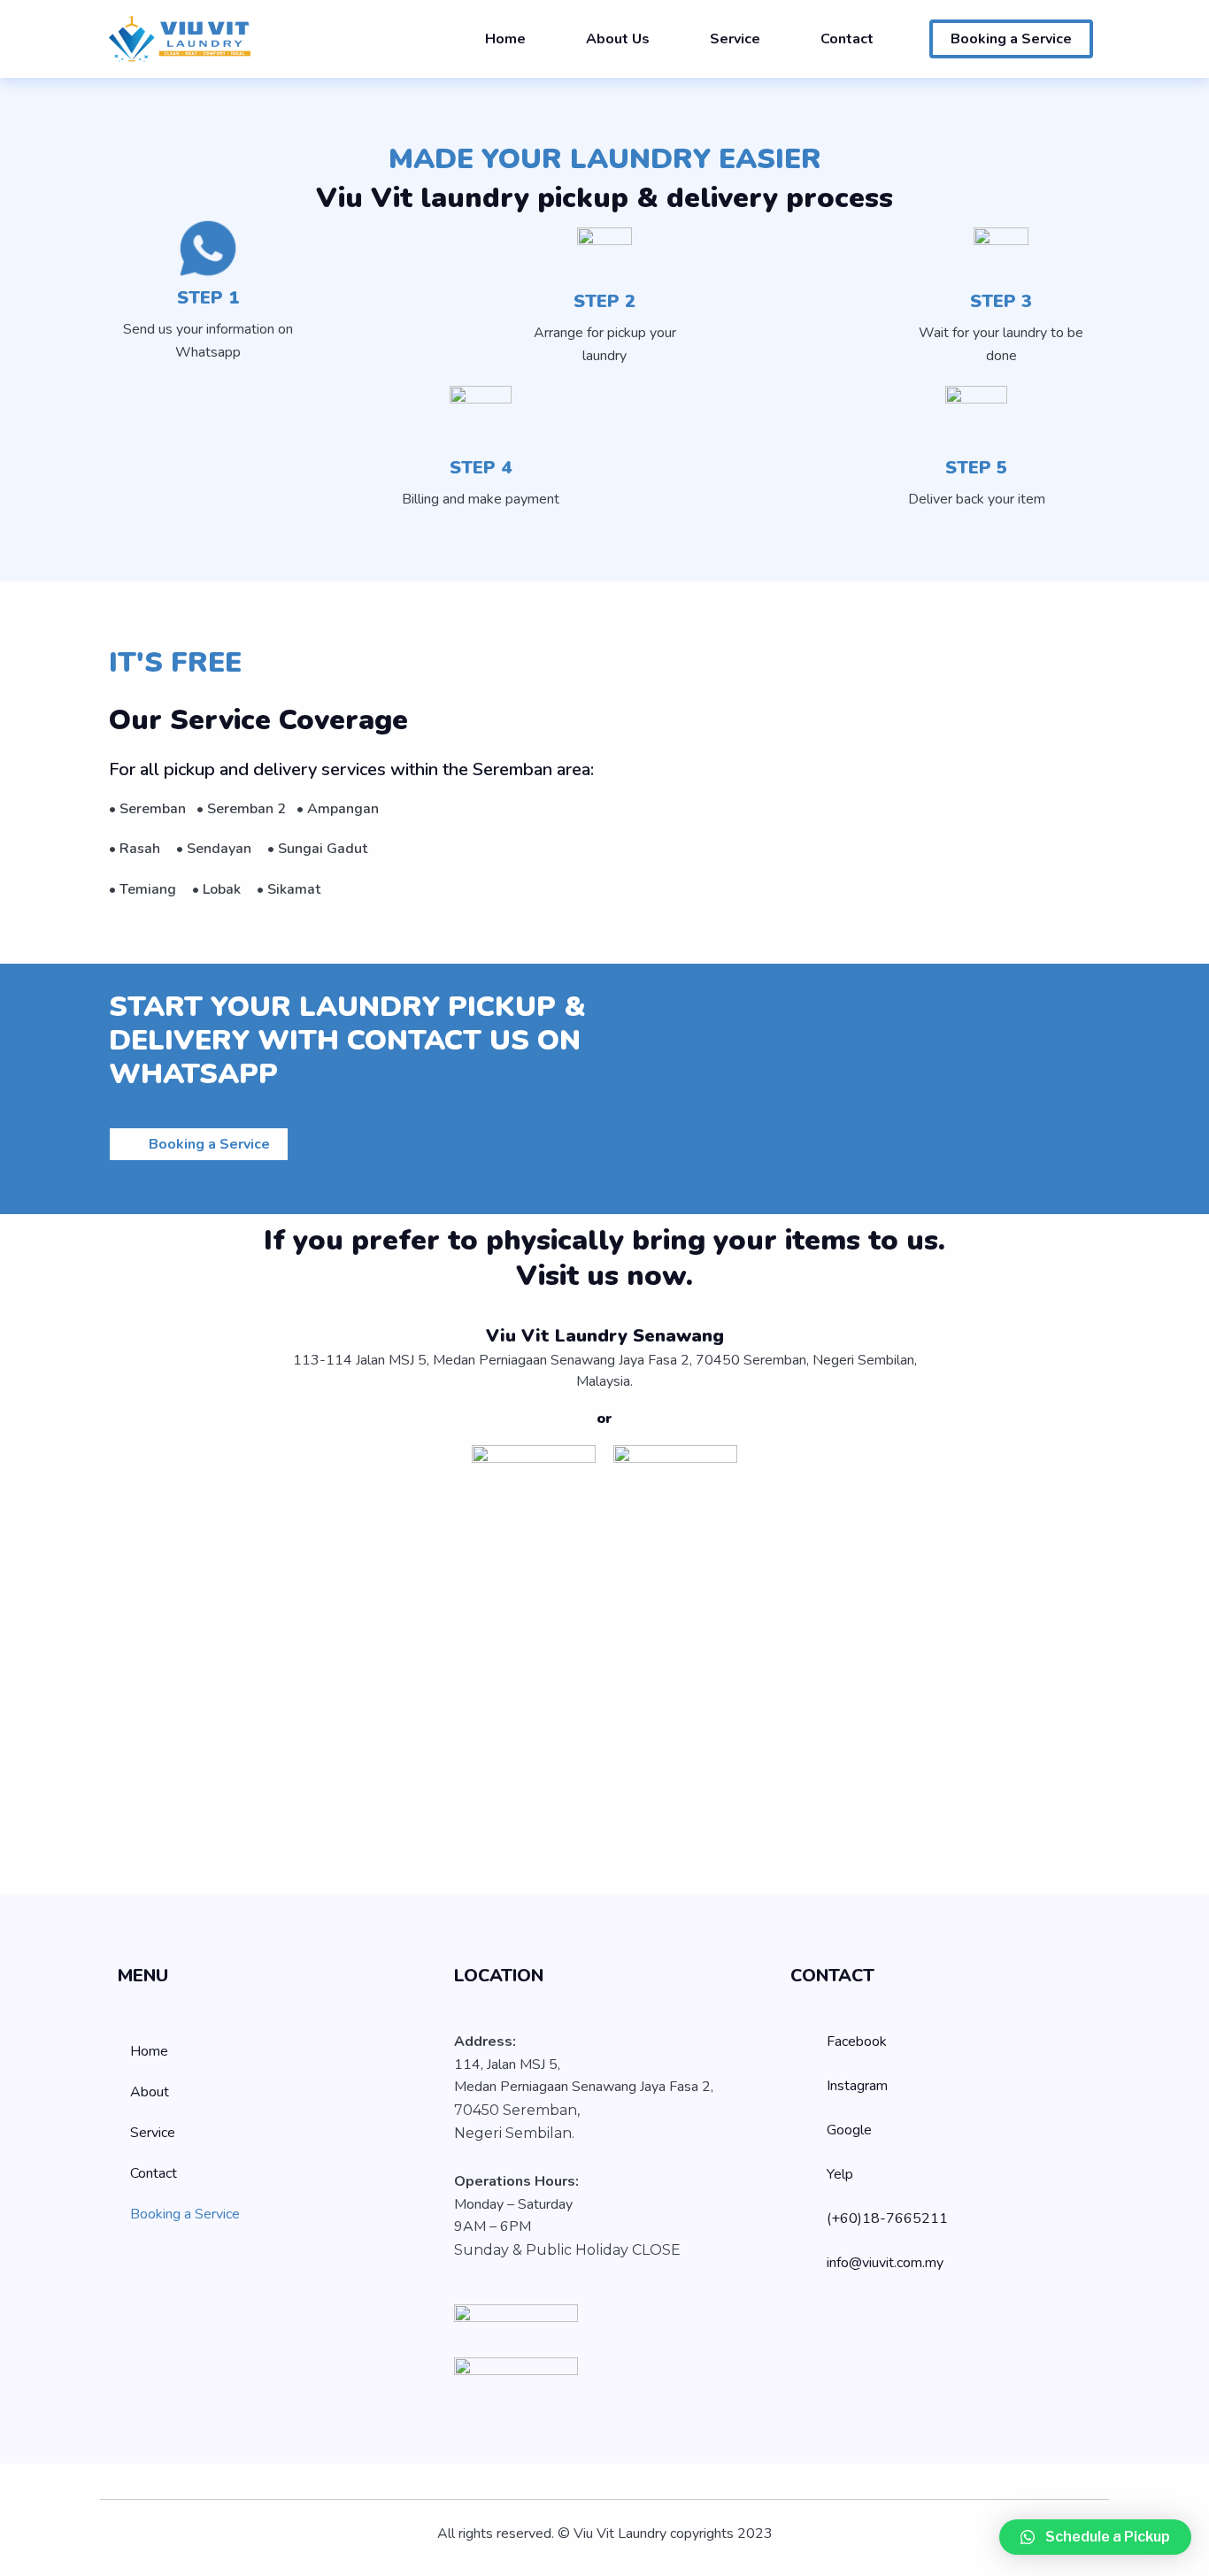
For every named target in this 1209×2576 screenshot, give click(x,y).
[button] (1095, 2537)
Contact (847, 39)
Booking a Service (185, 2214)
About (150, 2092)
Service (735, 39)
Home (505, 39)
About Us (618, 39)
